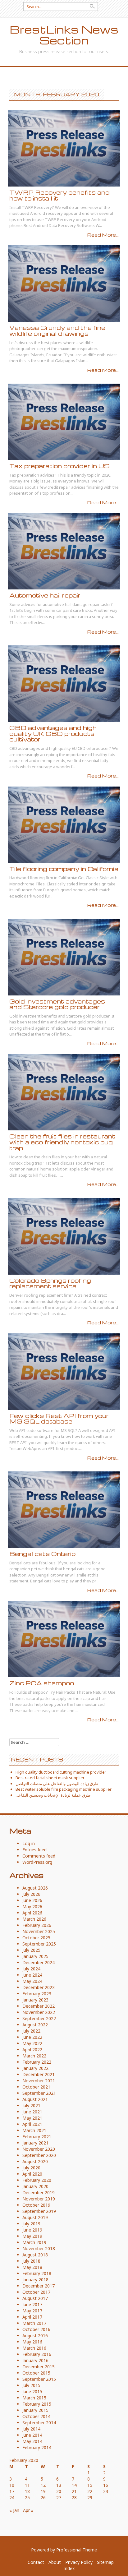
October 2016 (36, 2329)
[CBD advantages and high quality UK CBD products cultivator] (64, 683)
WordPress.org (37, 1862)
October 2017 (36, 2292)
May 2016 (32, 2342)
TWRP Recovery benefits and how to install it (59, 195)
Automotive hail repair (45, 595)
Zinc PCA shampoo (42, 1683)
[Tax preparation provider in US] (64, 421)
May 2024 (32, 1981)
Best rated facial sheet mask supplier (50, 1778)
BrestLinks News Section (64, 35)
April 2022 (32, 2050)
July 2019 (31, 2224)
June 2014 (32, 2435)
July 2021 (31, 2105)
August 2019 (35, 2217)
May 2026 (32, 1907)
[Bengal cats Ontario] (64, 1509)
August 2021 (35, 2099)
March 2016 (34, 2348)
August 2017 (35, 2298)
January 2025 (35, 1956)
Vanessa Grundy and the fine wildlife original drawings (57, 330)
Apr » (28, 2510)
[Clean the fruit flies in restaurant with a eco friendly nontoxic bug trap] (64, 1092)
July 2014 (31, 2429)
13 (59, 2485)
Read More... (103, 235)
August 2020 (35, 2161)
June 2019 (32, 2230)
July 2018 (31, 2261)
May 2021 (32, 2118)
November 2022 (39, 2012)
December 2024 (39, 1962)
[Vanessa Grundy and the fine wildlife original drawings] (64, 283)
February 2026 (37, 1925)
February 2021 (37, 2137)
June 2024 (32, 1975)
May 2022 (32, 2043)
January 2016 (35, 2360)
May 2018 (32, 2267)
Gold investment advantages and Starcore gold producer (57, 1004)
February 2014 (37, 2447)
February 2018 (37, 2273)
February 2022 (37, 2062)
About (55, 2562)
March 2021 (34, 2130)
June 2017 (32, 2304)
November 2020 (39, 2149)
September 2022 (39, 2018)
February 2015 (37, 2404)
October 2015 (36, 2373)
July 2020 (31, 2168)
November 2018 (39, 2248)
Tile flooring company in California (64, 869)
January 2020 (35, 2186)
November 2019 (39, 2199)
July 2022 (31, 2031)
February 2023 (37, 1994)
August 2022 (35, 2025)
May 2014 (32, 2441)
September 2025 (39, 1944)
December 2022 (39, 2006)
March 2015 (34, 2398)
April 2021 (32, 2124)
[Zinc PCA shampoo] (64, 1639)
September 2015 (39, 2379)
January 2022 (35, 2068)
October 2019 (36, 2205)
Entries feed (34, 1850)
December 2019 (39, 2193)
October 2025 (36, 1938)
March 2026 (34, 1919)
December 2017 (39, 2286)
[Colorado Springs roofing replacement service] (64, 1236)
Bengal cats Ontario (42, 1554)
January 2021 (35, 2143)
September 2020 (39, 2155)
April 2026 (32, 1913)
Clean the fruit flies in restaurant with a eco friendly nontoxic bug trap (62, 1142)
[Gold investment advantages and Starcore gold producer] (64, 956)
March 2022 (34, 2056)
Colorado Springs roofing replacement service (50, 1283)
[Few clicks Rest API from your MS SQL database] (64, 1371)
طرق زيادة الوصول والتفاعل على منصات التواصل (57, 1784)
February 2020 (37, 2180)
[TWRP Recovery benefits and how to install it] (64, 148)
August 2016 (35, 2336)
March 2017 (34, 2323)
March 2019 (34, 2242)
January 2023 (35, 2000)
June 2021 (32, 2112)
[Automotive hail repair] (64, 551)
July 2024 (31, 1969)
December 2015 (39, 2367)
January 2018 (35, 2280)
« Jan (14, 2510)
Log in (29, 1843)
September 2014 (39, 2423)
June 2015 (32, 2391)
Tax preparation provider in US (59, 466)
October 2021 (36, 2087)
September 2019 (39, 2211)
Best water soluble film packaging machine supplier (64, 1789)
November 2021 (39, 2081)
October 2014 (36, 2416)
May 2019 (32, 2236)
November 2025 (39, 1931)
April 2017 (32, 2317)
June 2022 (32, 2037)
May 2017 (32, 2311)
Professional (69, 2550)
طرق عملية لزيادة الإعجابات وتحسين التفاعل (53, 1795)
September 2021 (39, 2093)
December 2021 (39, 2074)
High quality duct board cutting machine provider (61, 1772)
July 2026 (31, 1894)
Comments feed (39, 1856)
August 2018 (35, 2255)
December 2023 (39, 1987)
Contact (36, 2562)
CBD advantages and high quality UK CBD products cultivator (53, 733)
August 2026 (35, 1888)
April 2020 (32, 2174)
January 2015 (35, 2410)
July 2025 (31, 1950)
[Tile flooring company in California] (64, 824)
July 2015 (31, 2385)
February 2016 (37, 2354)
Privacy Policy (79, 2562)
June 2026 (32, 1900)
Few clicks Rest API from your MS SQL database (59, 1419)
